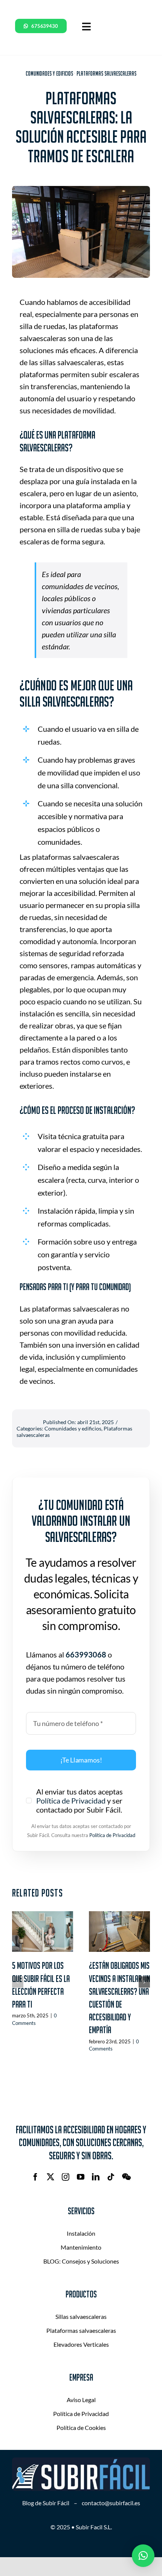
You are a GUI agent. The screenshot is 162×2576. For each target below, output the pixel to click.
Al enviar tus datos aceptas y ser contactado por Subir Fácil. (79, 1801)
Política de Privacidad (71, 1801)
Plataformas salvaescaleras (106, 73)
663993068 (86, 1654)
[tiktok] (111, 2177)
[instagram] (66, 2177)
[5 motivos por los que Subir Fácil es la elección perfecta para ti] (43, 1932)
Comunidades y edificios (49, 73)
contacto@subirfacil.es (111, 2503)
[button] (18, 1982)
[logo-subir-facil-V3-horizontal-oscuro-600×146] (81, 2461)
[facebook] (35, 2177)
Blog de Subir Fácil (46, 2503)
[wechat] (126, 2177)
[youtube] (81, 2177)
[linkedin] (96, 2177)
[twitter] (50, 2177)
